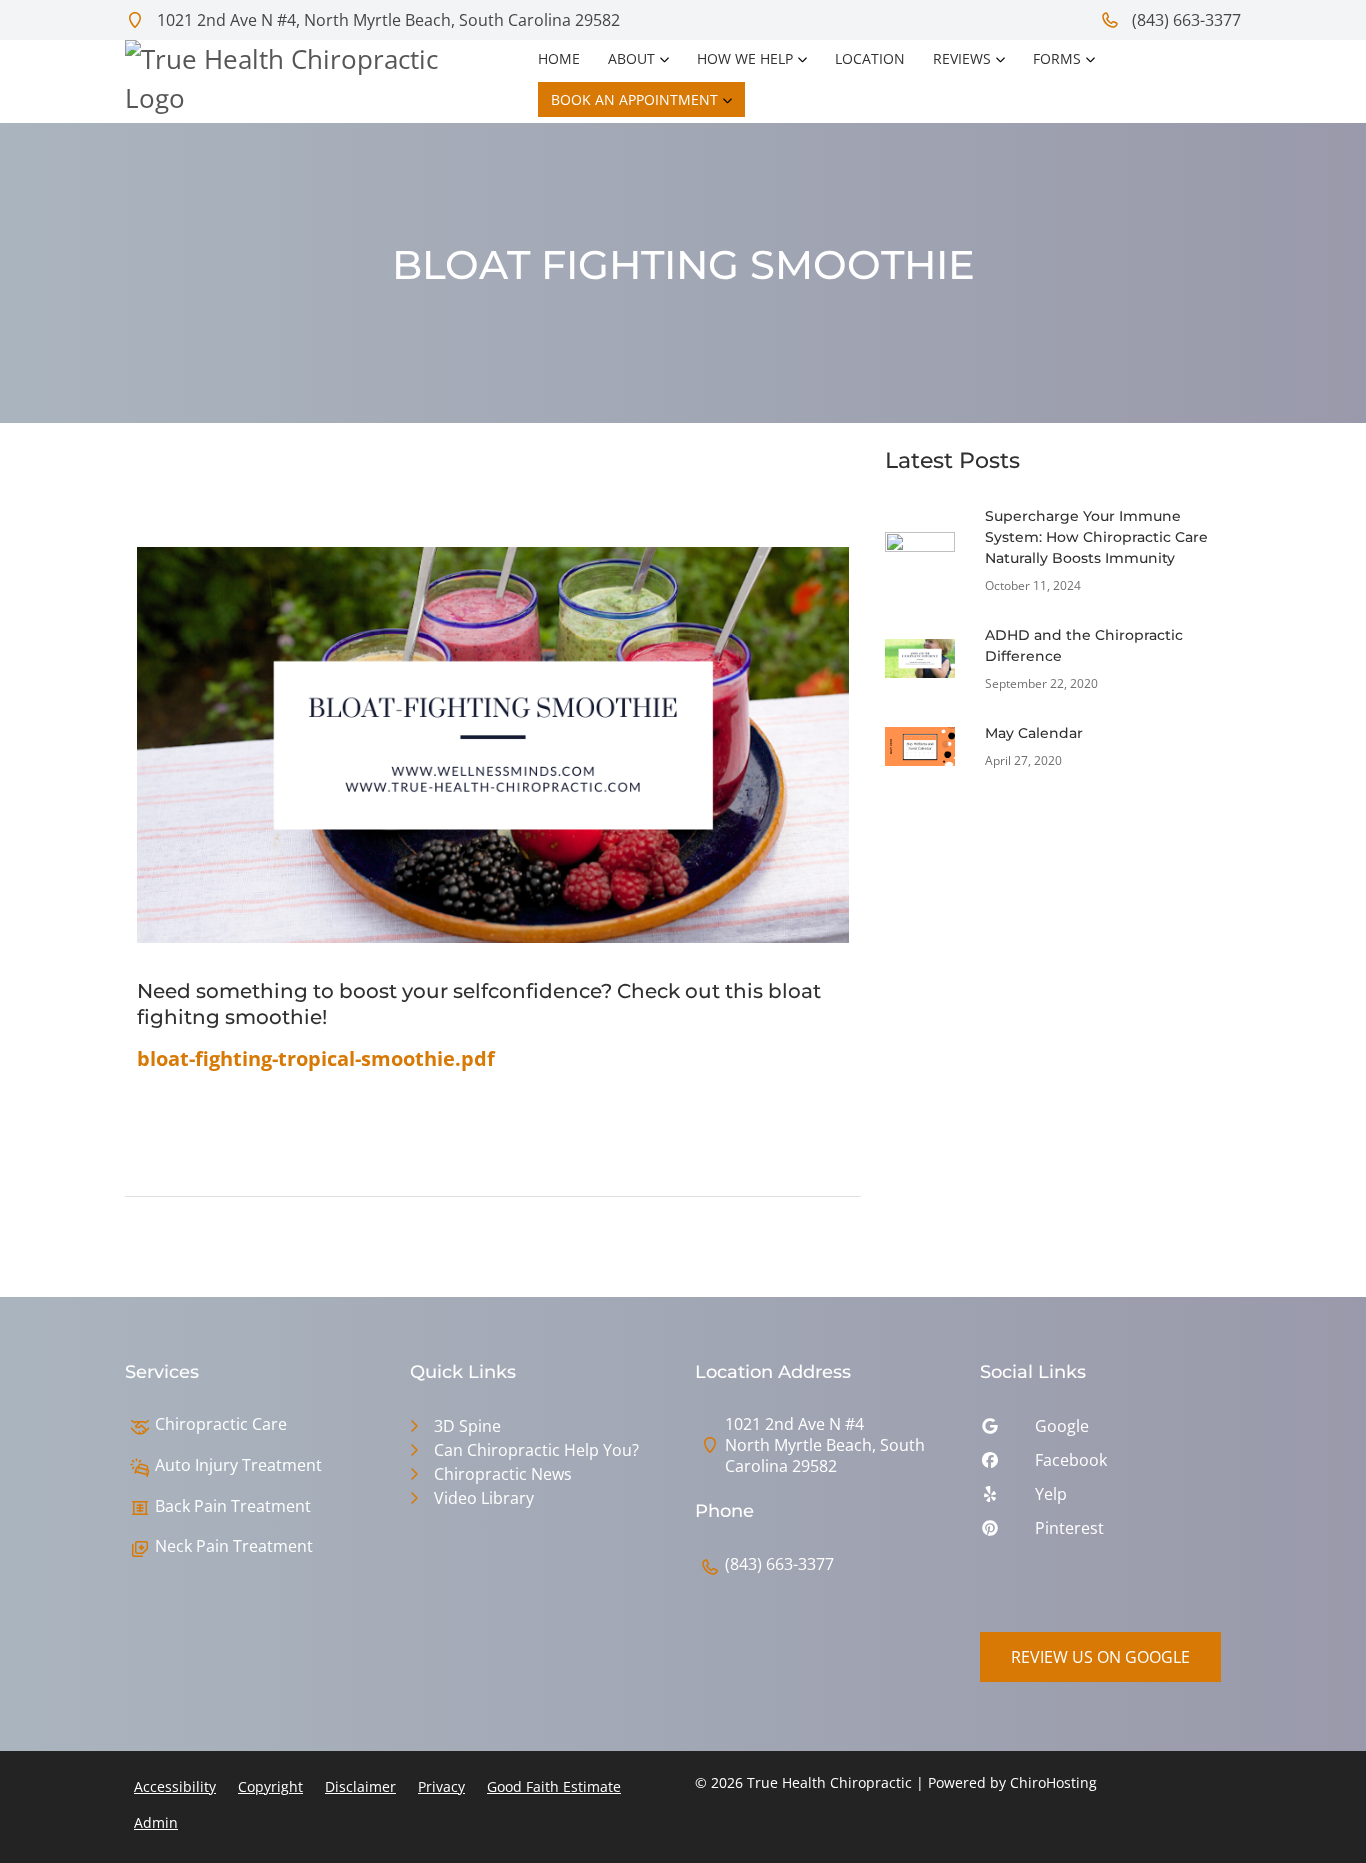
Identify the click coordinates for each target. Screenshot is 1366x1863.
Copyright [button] (270, 1786)
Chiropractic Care (221, 1424)
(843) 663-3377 (1184, 20)
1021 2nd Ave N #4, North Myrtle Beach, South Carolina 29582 (386, 20)
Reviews (962, 58)
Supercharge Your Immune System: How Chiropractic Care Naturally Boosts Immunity (1096, 537)
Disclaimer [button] (360, 1786)
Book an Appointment (634, 99)
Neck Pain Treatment (234, 1546)
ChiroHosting (1053, 1782)
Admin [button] (156, 1822)
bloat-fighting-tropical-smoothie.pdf (316, 1058)
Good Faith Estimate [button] (554, 1786)
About (631, 58)
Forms (1057, 58)
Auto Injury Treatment (238, 1465)
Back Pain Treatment (233, 1506)
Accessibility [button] (175, 1786)
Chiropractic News (503, 1474)
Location (870, 58)
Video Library (484, 1498)
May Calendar (1034, 733)
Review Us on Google (1100, 1657)
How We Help (745, 58)
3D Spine (467, 1426)
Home (559, 58)
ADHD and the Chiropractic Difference (1084, 645)
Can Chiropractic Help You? (536, 1450)
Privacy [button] (441, 1786)
